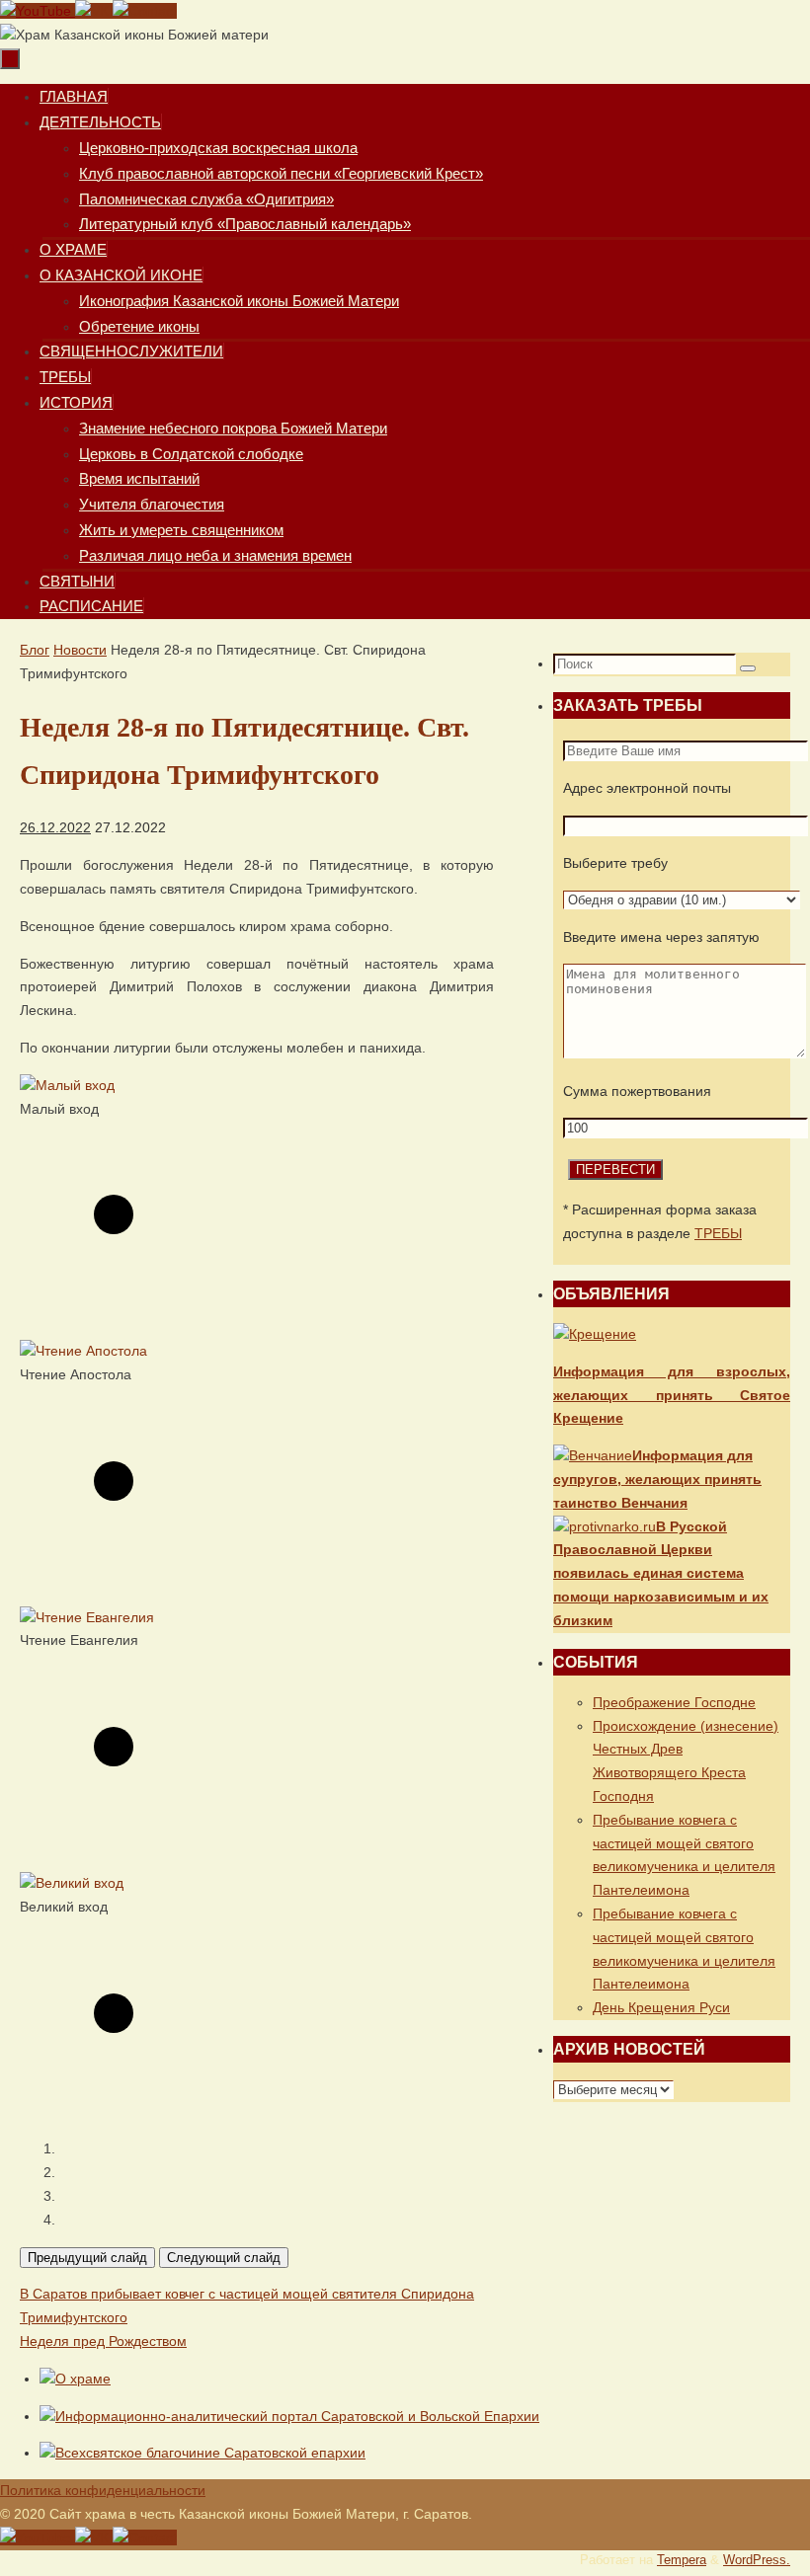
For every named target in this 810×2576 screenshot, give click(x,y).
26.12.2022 (55, 827)
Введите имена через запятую (661, 937)
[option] (257, 1200)
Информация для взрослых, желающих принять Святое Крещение (672, 1395)
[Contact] (145, 11)
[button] (277, 2149)
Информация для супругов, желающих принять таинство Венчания (657, 1479)
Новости (80, 650)
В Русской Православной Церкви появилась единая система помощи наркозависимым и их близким (661, 1573)
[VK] (94, 11)
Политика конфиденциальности (103, 2490)
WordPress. (757, 2560)
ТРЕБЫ (718, 1233)
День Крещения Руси (661, 2007)
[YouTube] (38, 11)
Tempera (682, 2560)
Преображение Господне (674, 1702)
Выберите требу (615, 863)
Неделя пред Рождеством (103, 2341)
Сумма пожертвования (637, 1091)
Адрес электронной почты (647, 788)
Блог (35, 650)
